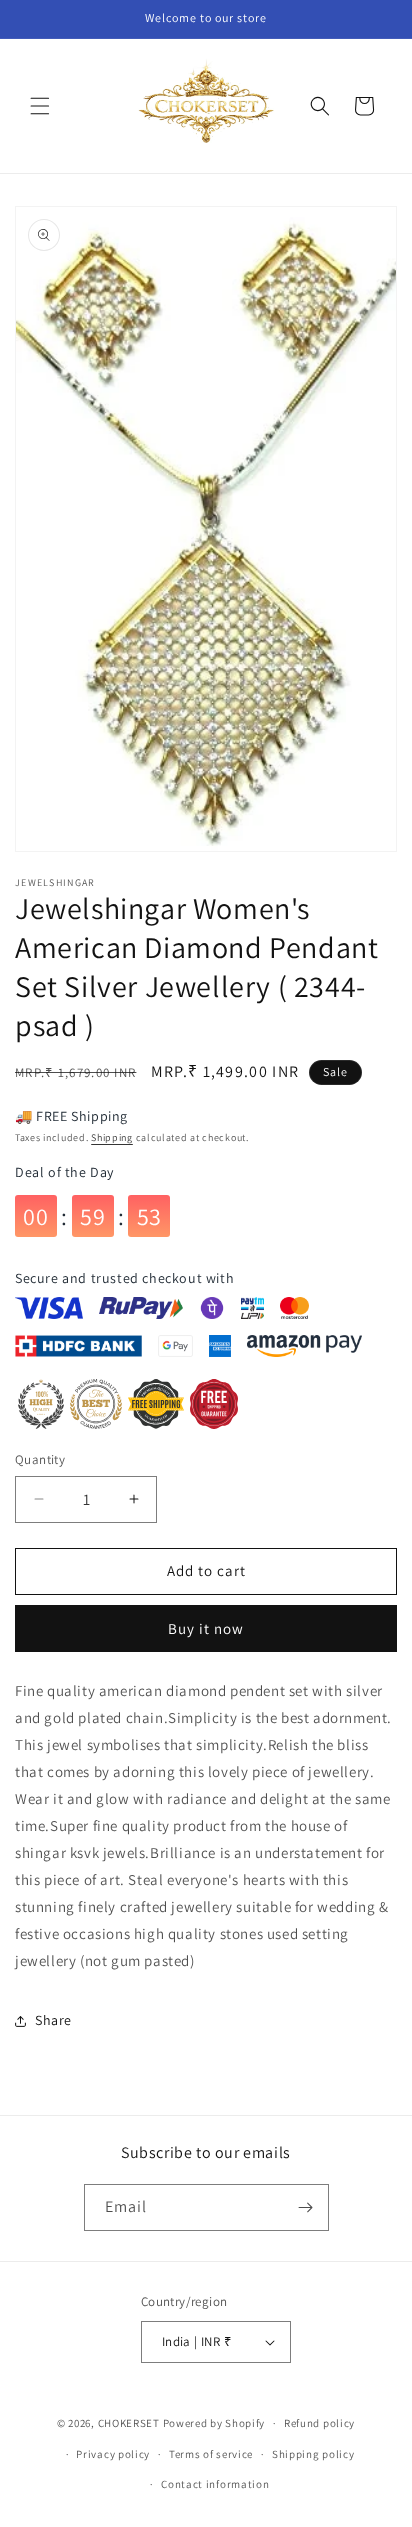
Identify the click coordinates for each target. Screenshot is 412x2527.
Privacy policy (113, 2454)
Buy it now (206, 1628)
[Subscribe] (306, 2207)
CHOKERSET (129, 2423)
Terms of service (211, 2454)
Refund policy (319, 2423)
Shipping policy (313, 2454)
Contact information (215, 2484)
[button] (40, 106)
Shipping (112, 1137)
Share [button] (53, 2020)
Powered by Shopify (214, 2423)
